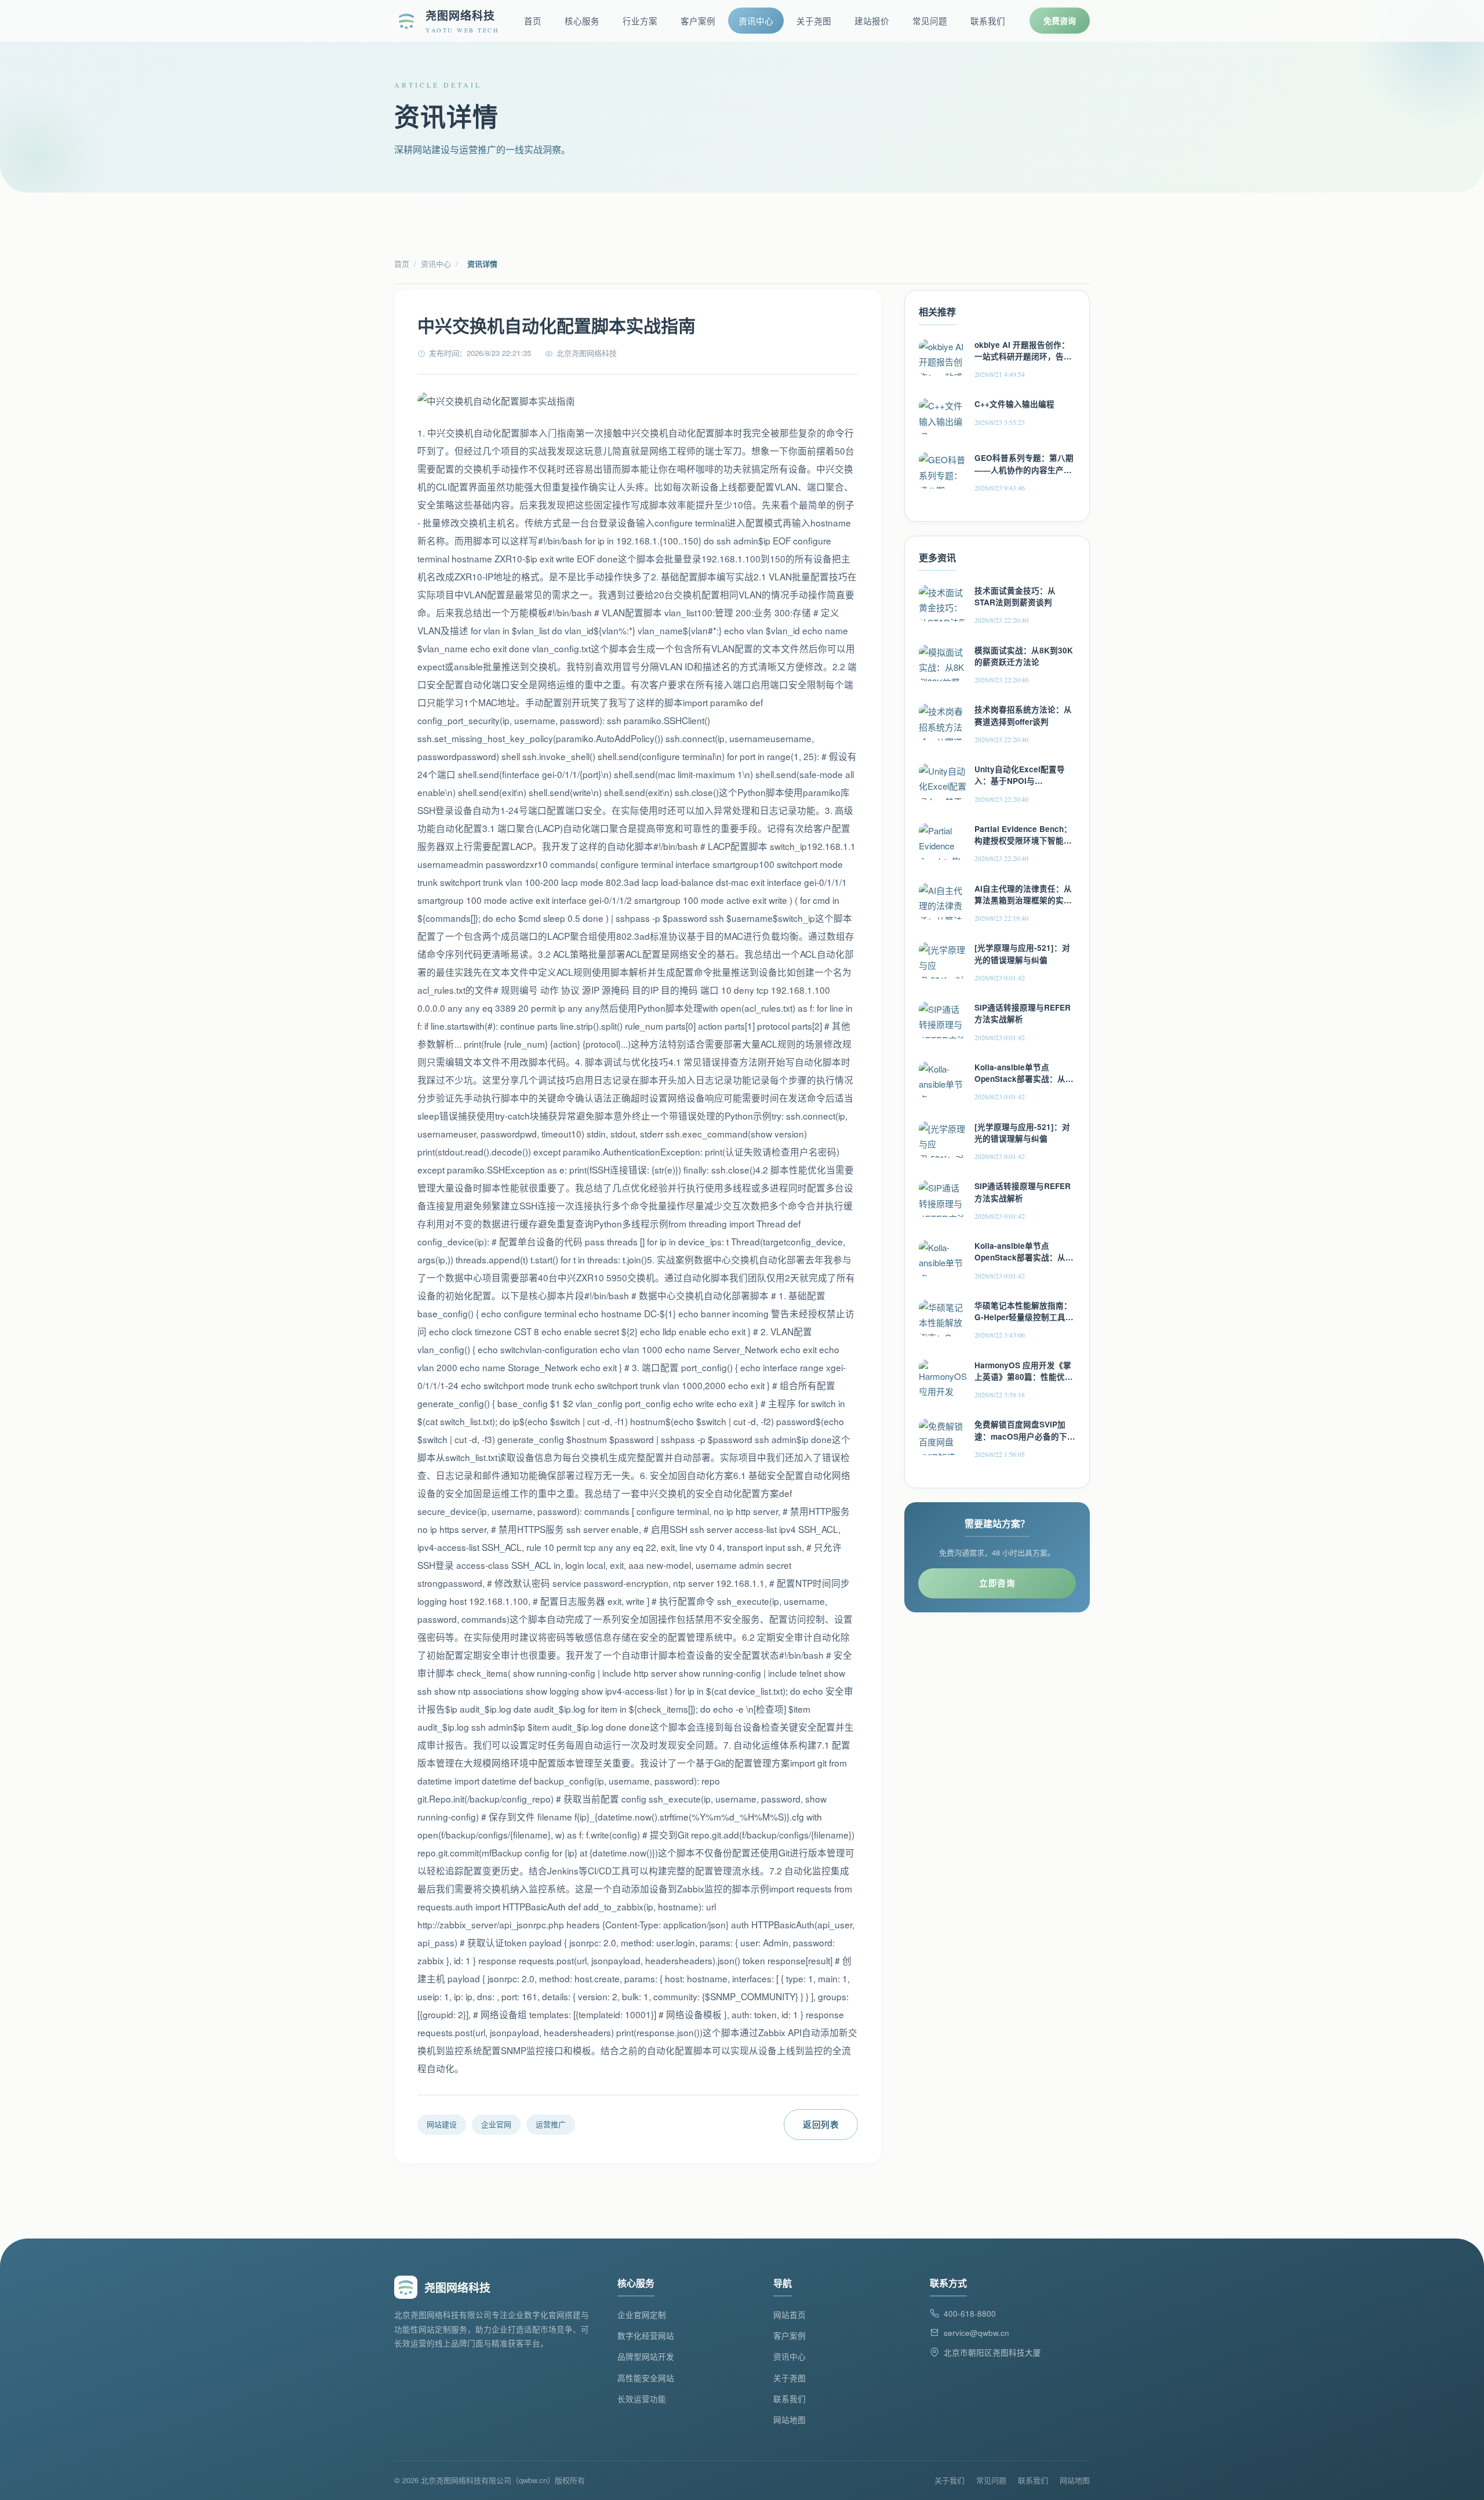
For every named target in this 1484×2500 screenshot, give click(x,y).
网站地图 (790, 2420)
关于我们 (950, 2480)
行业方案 (640, 21)
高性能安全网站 (646, 2378)
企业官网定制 (642, 2315)
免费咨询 (1060, 20)
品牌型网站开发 (646, 2357)
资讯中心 (756, 21)
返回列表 (821, 2124)
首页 (533, 21)
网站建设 (442, 2124)
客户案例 (698, 21)
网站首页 (790, 2315)
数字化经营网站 (646, 2336)
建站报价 (872, 21)
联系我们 (988, 21)
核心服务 (582, 21)
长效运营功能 (642, 2399)
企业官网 (496, 2124)
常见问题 (930, 21)
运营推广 (551, 2124)
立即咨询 (997, 1583)
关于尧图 (814, 21)
